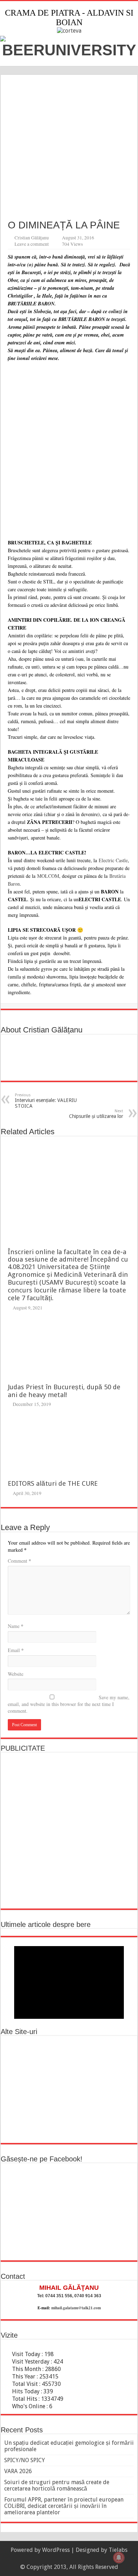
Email (16, 1650)
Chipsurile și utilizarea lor (96, 1114)
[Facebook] (72, 2559)
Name (16, 1626)
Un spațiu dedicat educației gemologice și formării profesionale (69, 2446)
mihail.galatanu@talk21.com (76, 2308)
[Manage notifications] (119, 2558)
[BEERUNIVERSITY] (69, 46)
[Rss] (66, 2559)
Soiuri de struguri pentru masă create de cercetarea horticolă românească (57, 2485)
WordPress (56, 2550)
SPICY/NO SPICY (25, 2460)
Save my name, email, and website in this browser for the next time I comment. (69, 1704)
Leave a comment (32, 244)
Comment (19, 1561)
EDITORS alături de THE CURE (53, 1483)
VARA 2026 (18, 2471)
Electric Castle (113, 860)
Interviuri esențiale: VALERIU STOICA (46, 1101)
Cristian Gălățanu (32, 238)
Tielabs (118, 2550)
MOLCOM (48, 876)
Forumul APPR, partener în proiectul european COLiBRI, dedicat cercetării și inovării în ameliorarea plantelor (64, 2506)
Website (16, 1674)
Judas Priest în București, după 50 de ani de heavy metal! (64, 1391)
